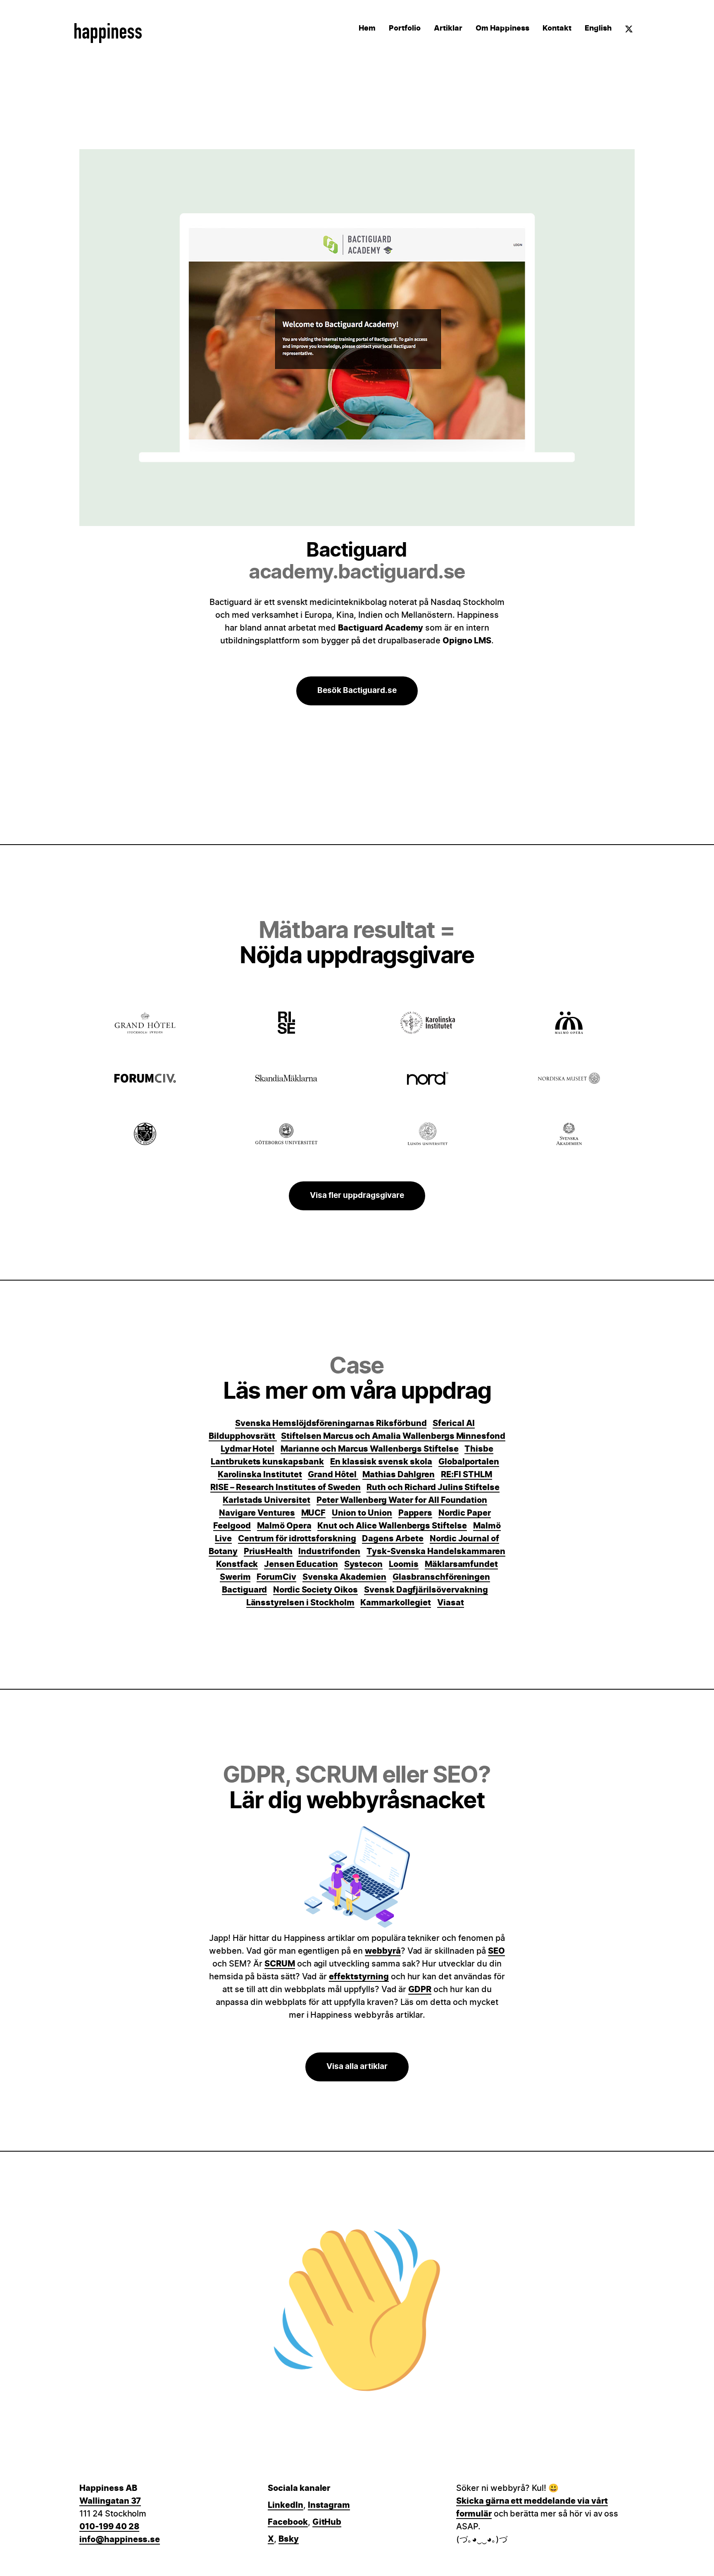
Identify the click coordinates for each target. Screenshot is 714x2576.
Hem (367, 29)
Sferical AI (454, 1424)
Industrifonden (329, 1552)
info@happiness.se (120, 2540)
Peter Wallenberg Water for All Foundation (402, 1500)
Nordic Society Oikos (315, 1590)
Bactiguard (244, 1590)
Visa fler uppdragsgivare (357, 1196)
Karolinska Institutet (260, 1475)
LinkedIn (286, 2505)
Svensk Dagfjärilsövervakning (426, 1590)
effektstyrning (359, 1977)
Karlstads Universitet (267, 1500)
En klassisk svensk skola (381, 1462)
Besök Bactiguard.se (357, 691)
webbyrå (383, 1951)
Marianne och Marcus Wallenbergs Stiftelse (369, 1449)
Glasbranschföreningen (441, 1577)
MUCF (314, 1513)
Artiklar (448, 29)
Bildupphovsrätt (243, 1436)
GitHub (327, 2522)
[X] (629, 31)
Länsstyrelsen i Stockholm (300, 1603)
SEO (496, 1951)
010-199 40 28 (109, 2527)
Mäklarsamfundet (461, 1564)
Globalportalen (469, 1462)
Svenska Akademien (344, 1577)
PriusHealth (268, 1552)
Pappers (415, 1513)
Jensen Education (301, 1564)
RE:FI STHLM (466, 1475)
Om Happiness (502, 29)
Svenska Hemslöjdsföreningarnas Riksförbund (331, 1424)
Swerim (235, 1577)
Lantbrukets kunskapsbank (267, 1462)
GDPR (420, 1990)
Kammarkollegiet (395, 1603)
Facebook (288, 2522)
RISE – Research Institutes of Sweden (286, 1488)
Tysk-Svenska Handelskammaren (436, 1552)
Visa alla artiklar (357, 2067)
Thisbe (479, 1449)
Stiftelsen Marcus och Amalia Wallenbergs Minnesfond (393, 1436)
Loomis (404, 1564)
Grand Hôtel (333, 1475)
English (598, 29)
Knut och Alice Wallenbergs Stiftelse (392, 1526)
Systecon (364, 1564)
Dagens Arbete (393, 1539)
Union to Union (362, 1513)
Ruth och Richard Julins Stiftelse (433, 1488)
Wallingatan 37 (110, 2501)
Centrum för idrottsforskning (297, 1539)
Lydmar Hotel (248, 1449)
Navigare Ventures (257, 1513)
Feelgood (232, 1526)
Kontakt (557, 29)
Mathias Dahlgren (399, 1475)
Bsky (289, 2539)
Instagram (329, 2505)
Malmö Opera (284, 1526)
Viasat (451, 1603)
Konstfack (237, 1564)
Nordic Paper (465, 1513)
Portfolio (405, 29)
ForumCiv (276, 1577)
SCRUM (280, 1964)
